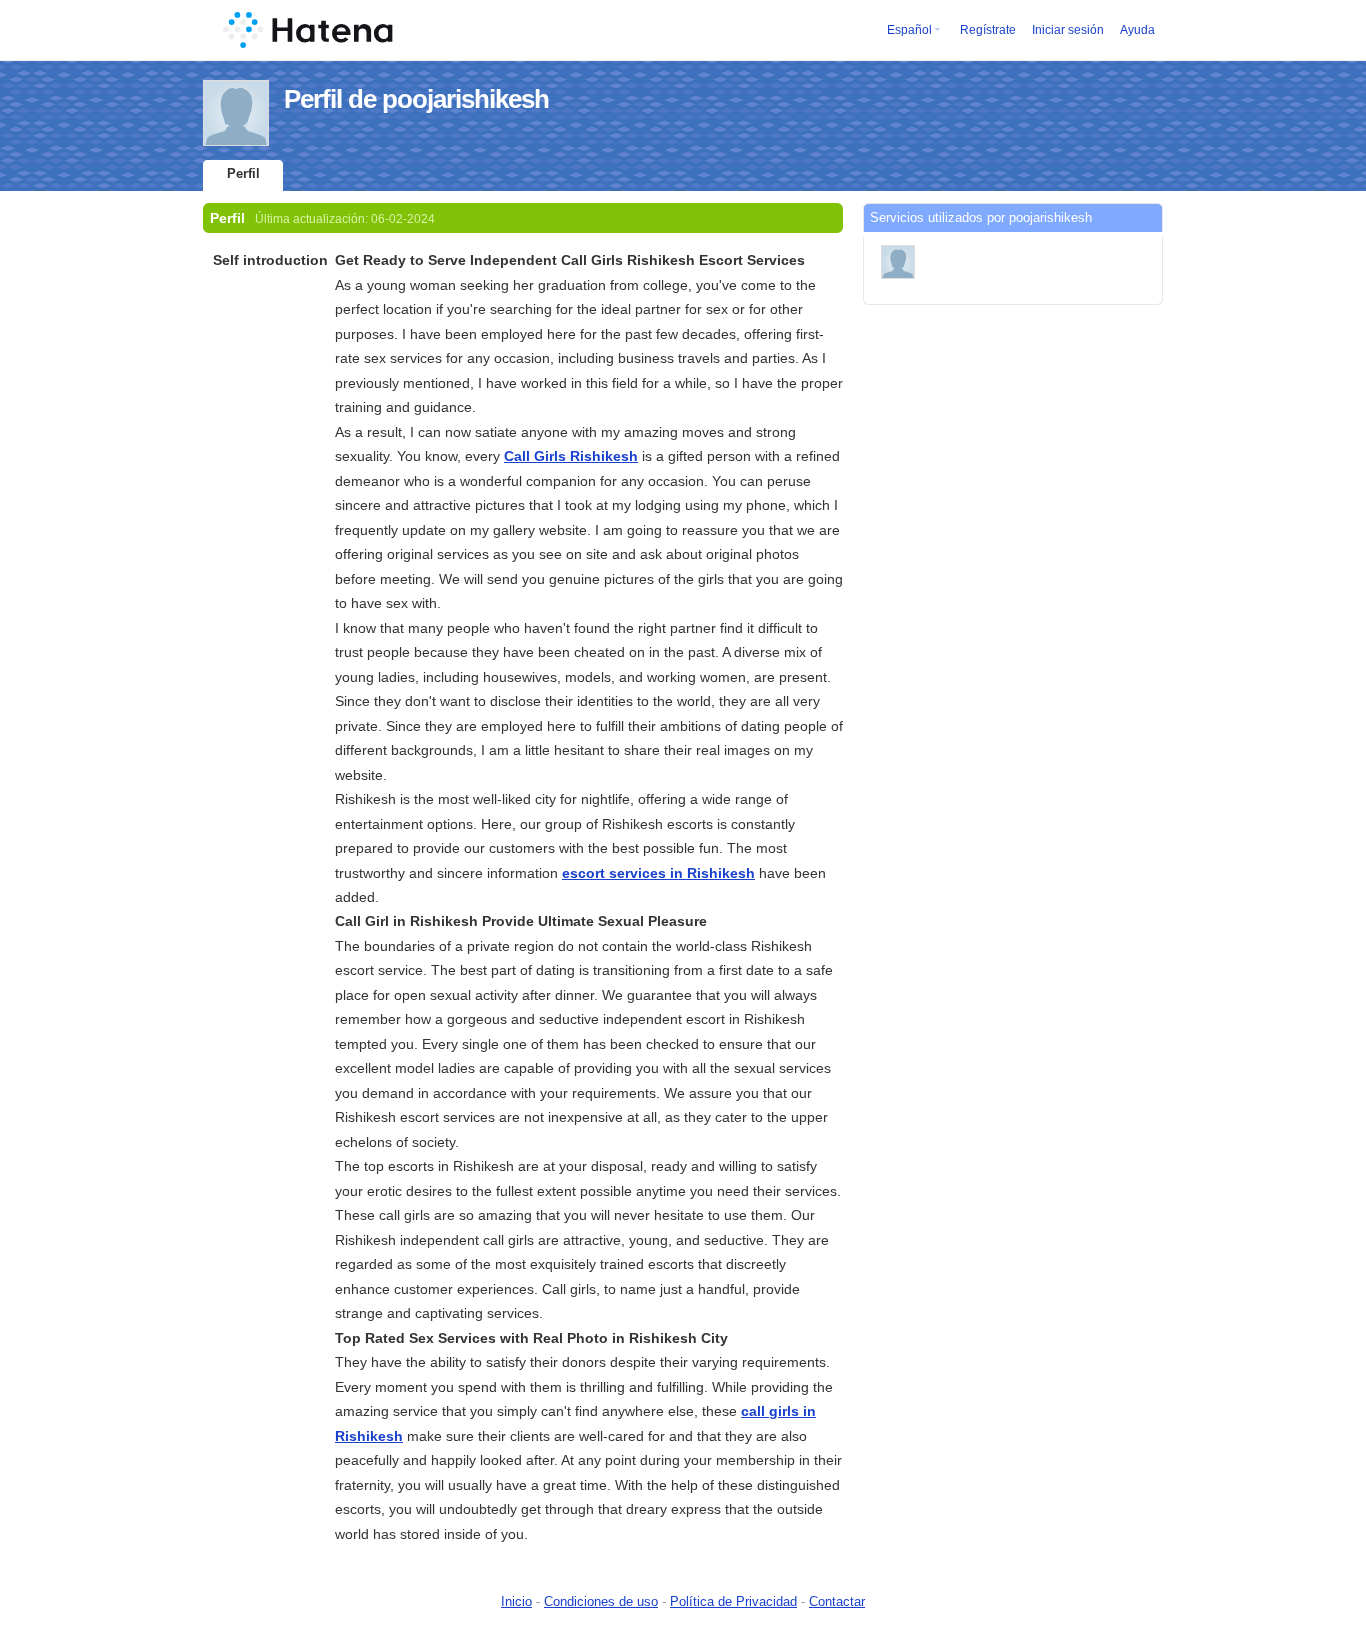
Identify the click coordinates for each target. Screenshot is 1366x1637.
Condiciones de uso (601, 1601)
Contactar (837, 1601)
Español (909, 30)
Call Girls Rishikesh (571, 456)
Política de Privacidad (733, 1601)
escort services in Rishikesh (658, 873)
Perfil (243, 173)
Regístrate (988, 30)
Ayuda (1137, 30)
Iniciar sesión (1068, 30)
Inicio (516, 1601)
